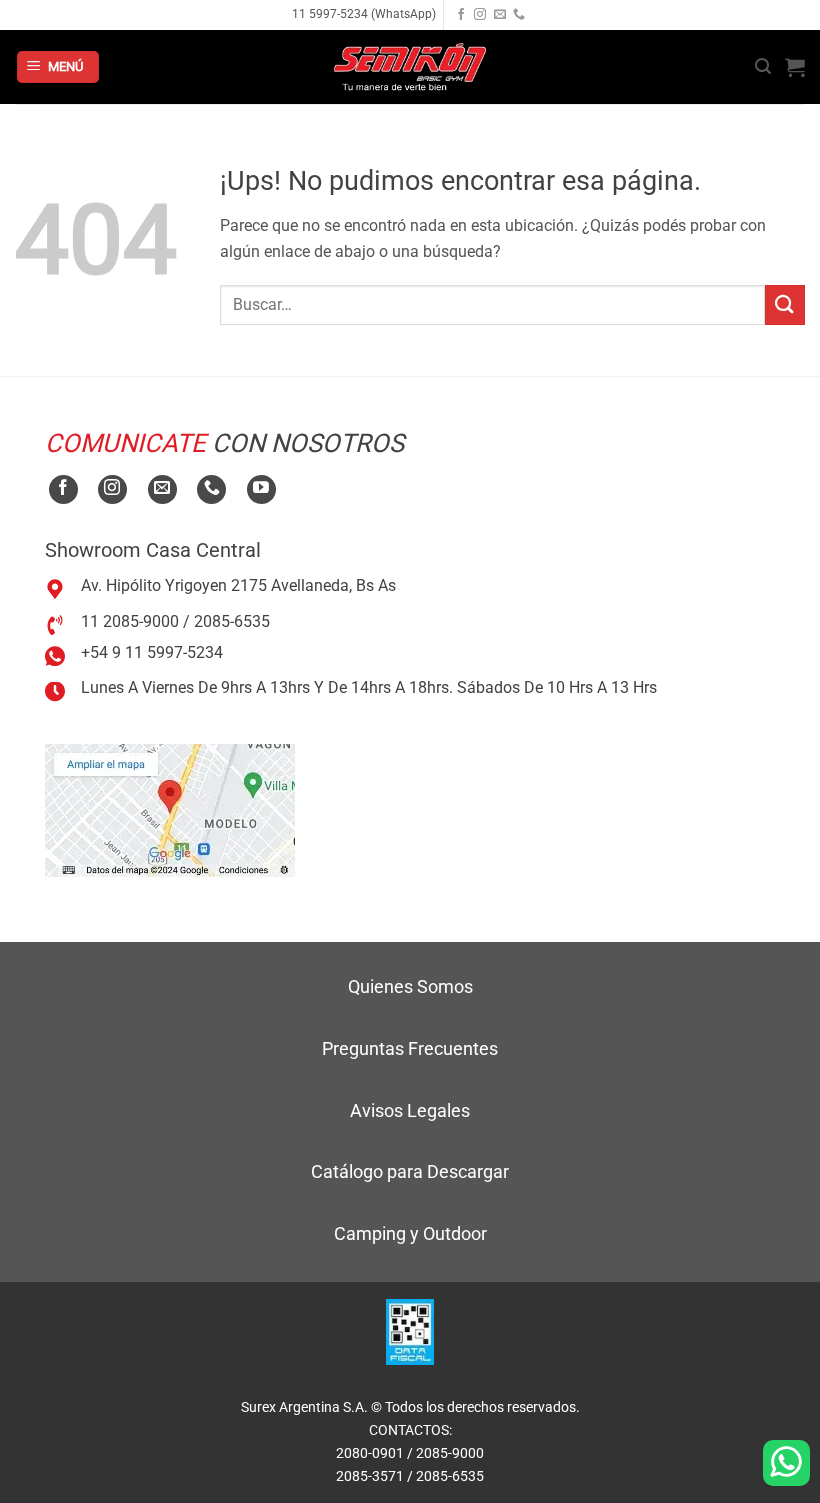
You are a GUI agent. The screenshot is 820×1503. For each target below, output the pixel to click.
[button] (58, 67)
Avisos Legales (410, 1110)
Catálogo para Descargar (410, 1171)
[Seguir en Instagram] (480, 15)
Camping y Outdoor (410, 1233)
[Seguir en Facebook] (461, 15)
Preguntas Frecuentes (410, 1048)
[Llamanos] (519, 15)
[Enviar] (785, 304)
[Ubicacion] (170, 809)
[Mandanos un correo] (500, 15)
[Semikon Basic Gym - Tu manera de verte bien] (410, 67)
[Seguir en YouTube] (261, 489)
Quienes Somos (410, 986)
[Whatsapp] (786, 1463)
